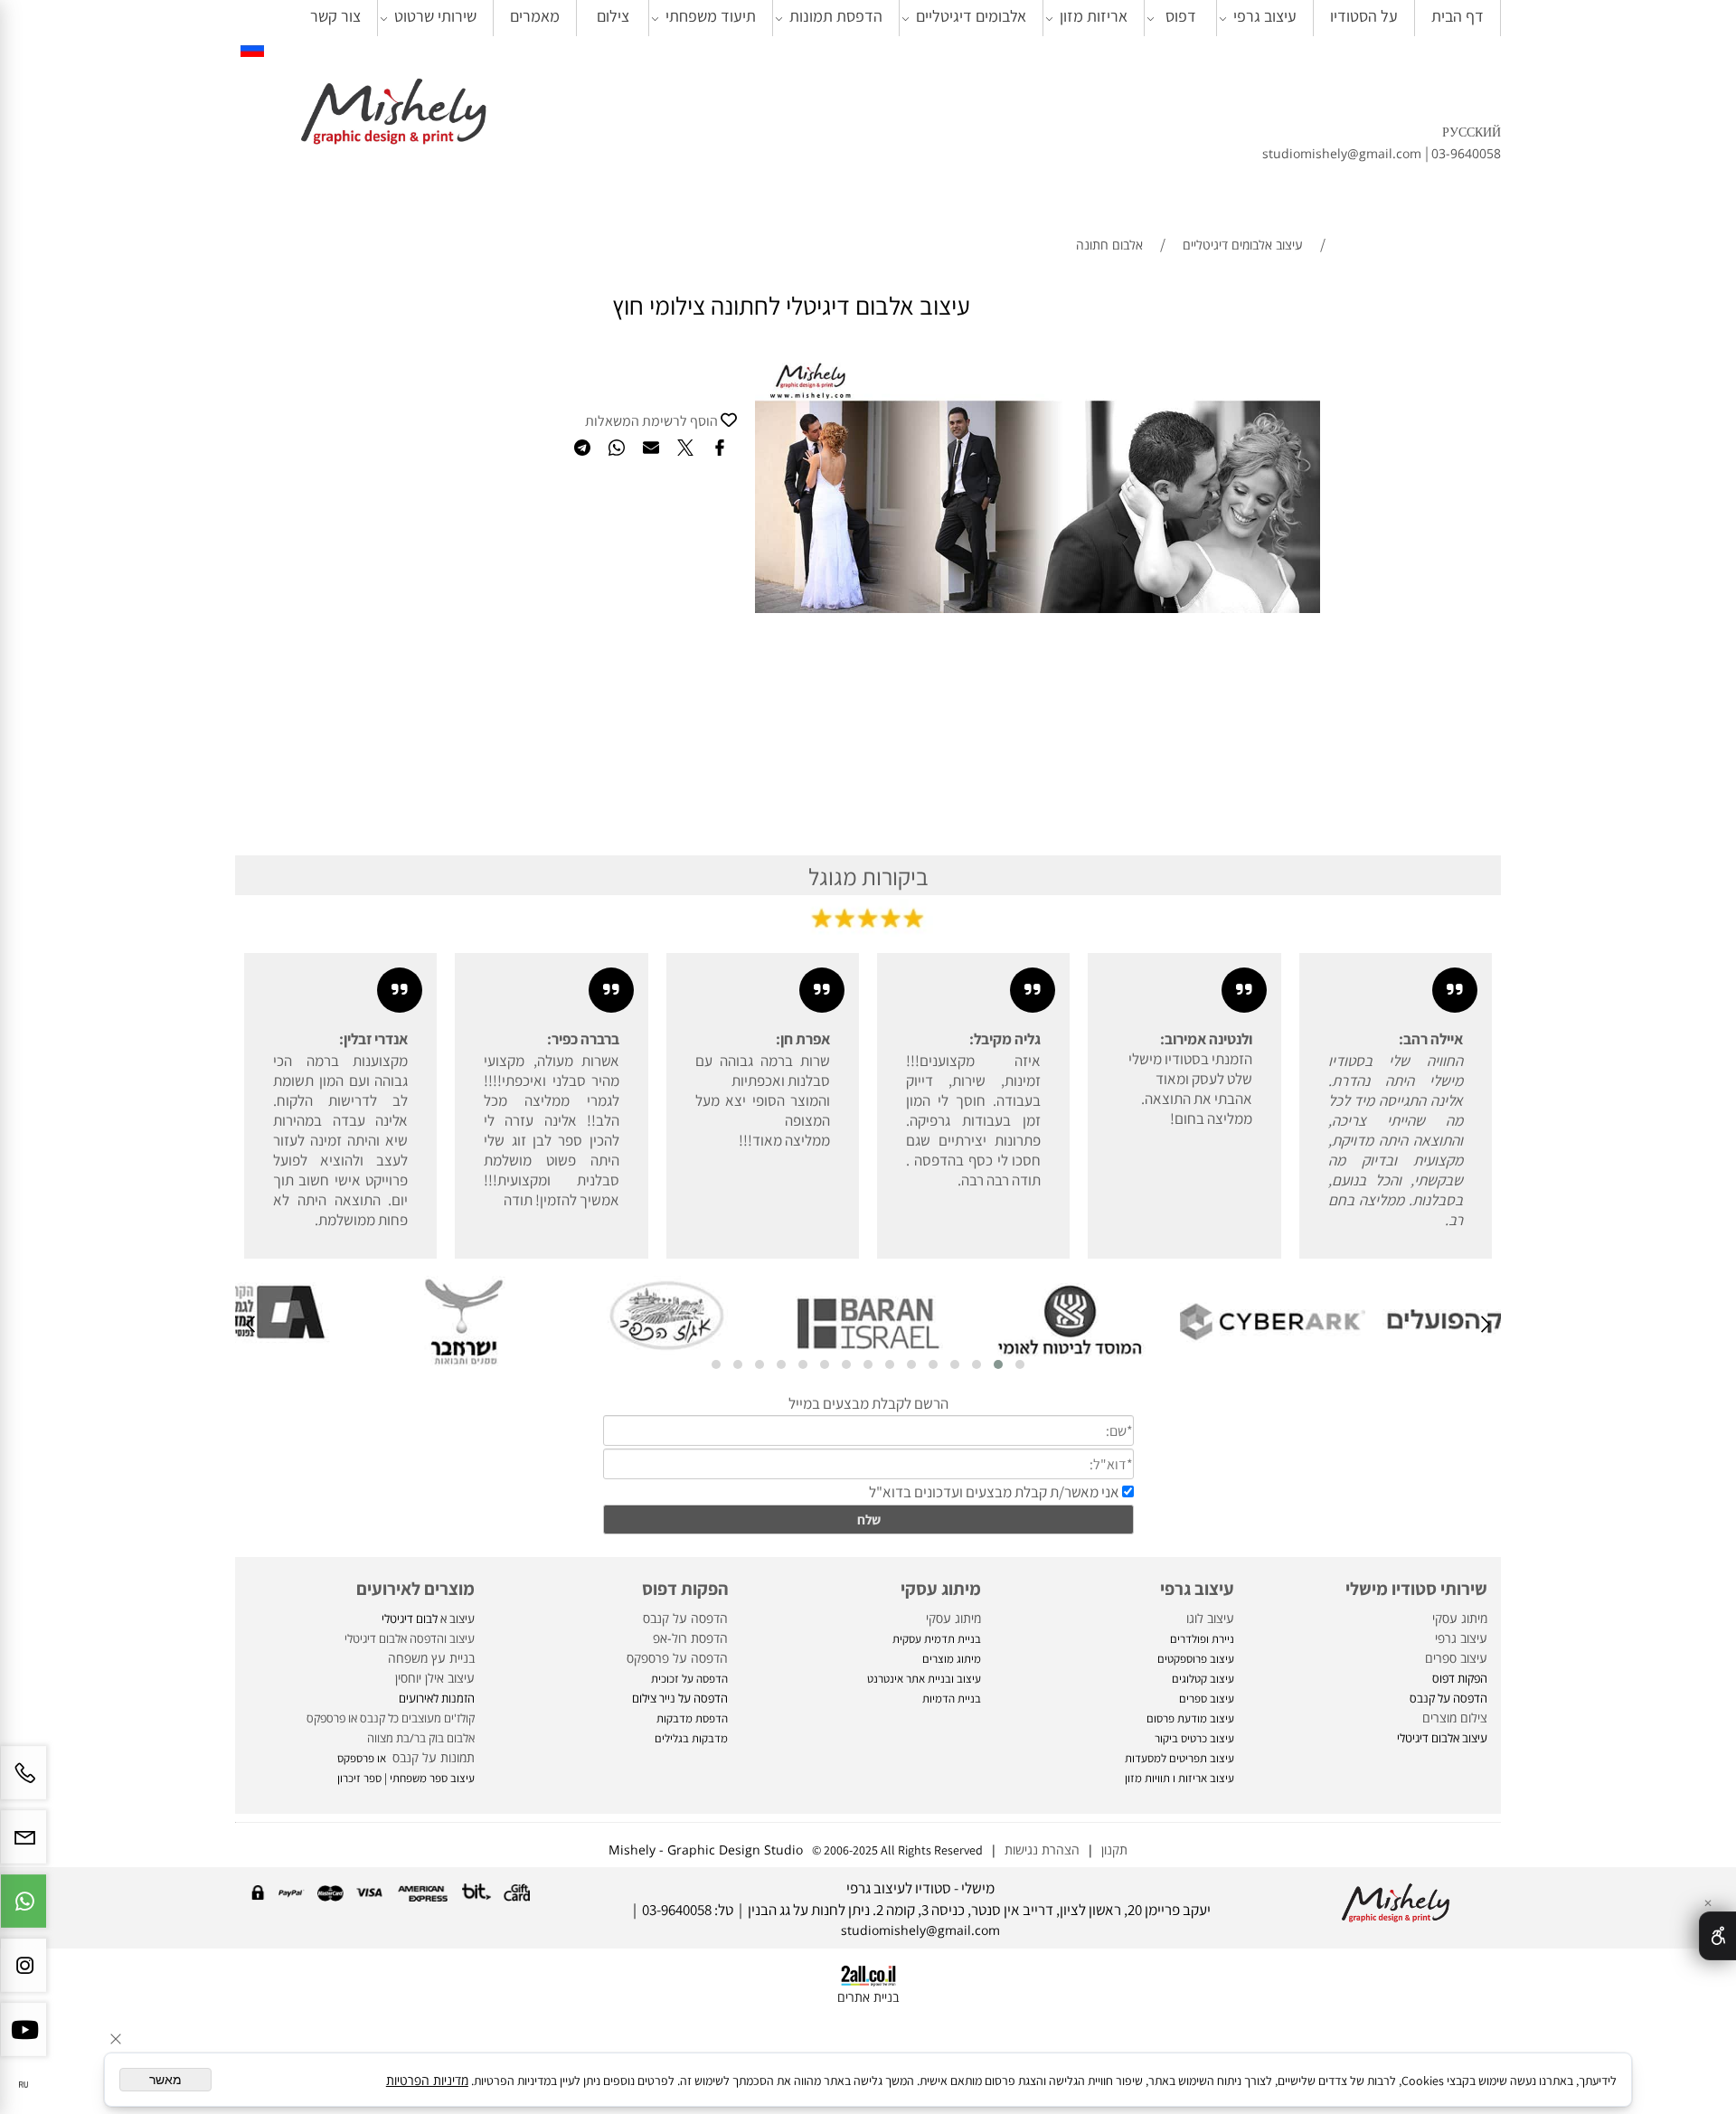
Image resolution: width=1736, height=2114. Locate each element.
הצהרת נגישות (1042, 1850)
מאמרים (535, 16)
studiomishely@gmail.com (1344, 153)
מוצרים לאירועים (415, 1589)
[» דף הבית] (393, 113)
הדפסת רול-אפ (690, 1638)
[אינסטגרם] (24, 1974)
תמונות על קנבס (432, 1757)
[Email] (24, 1846)
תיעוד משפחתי (711, 16)
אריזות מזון (1094, 16)
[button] (1020, 1364)
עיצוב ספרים (1456, 1658)
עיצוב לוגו (1210, 1618)
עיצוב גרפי (1265, 16)
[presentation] (1484, 1326)
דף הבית (1458, 16)
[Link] (252, 47)
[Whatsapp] (24, 1910)
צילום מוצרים (1453, 1718)
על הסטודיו (1364, 16)
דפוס (1181, 16)
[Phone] (24, 1782)
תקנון (1111, 1850)
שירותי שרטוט (435, 16)
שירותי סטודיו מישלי (1416, 1589)
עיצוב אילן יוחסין (435, 1678)
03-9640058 (1466, 153)
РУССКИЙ (1472, 132)
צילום (613, 16)
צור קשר (335, 16)
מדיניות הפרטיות (427, 2080)
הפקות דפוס (685, 1589)
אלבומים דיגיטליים (971, 16)
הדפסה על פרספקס (677, 1658)
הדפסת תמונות (836, 16)
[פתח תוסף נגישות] (1717, 1936)
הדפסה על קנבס (685, 1618)
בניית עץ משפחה (431, 1658)
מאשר (165, 2080)
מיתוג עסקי (1460, 1618)
